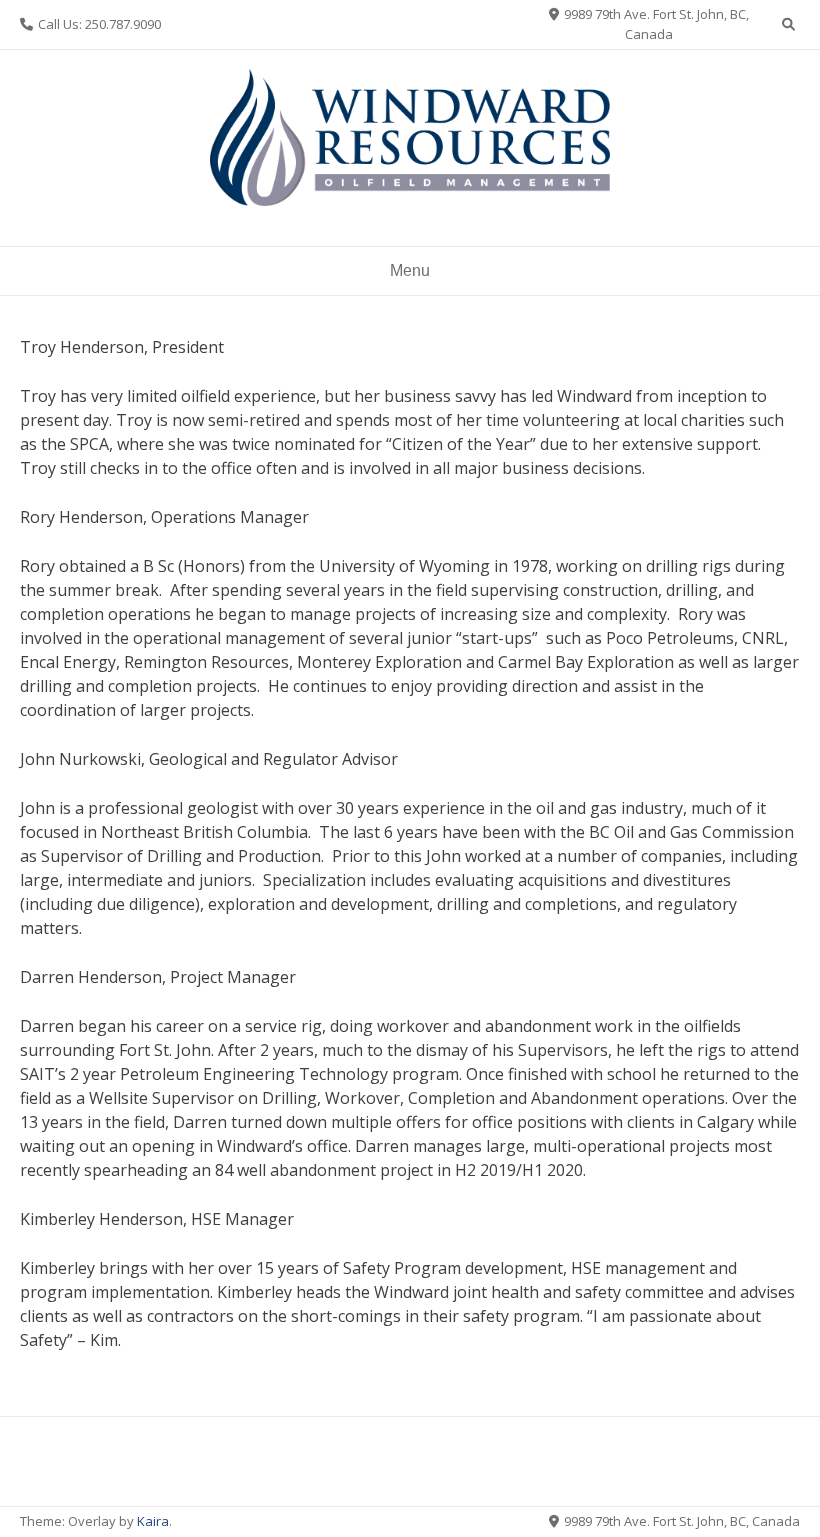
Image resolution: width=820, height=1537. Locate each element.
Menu (410, 270)
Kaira (153, 1521)
